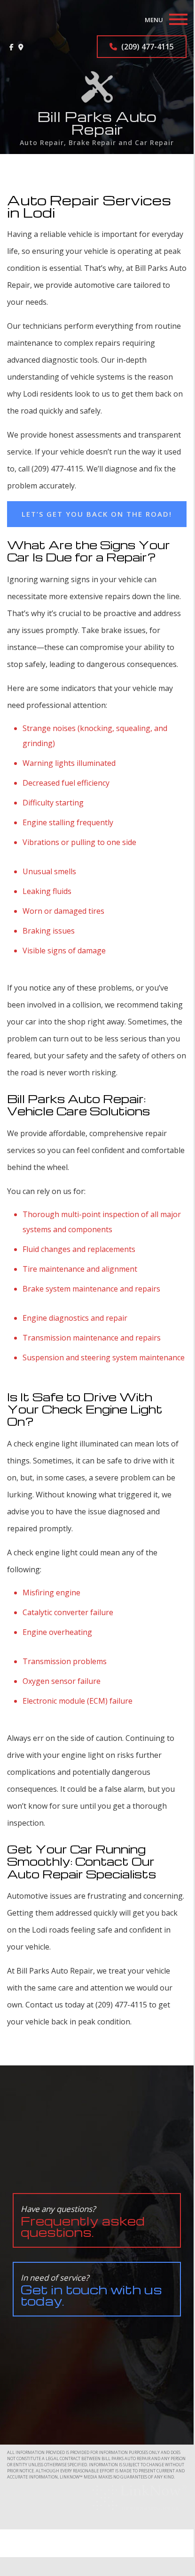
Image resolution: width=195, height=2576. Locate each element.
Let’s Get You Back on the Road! (97, 514)
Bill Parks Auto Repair (97, 123)
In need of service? (91, 2290)
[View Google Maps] (21, 47)
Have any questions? (83, 2222)
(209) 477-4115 (147, 47)
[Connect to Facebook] (12, 47)
